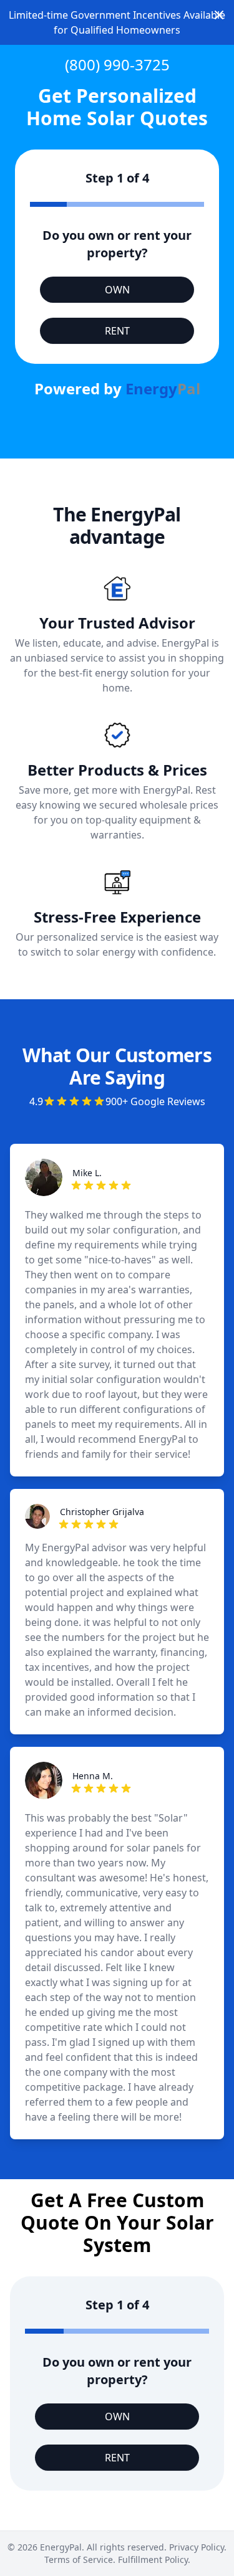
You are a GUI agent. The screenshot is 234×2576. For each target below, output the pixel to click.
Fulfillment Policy (153, 2559)
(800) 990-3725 (117, 64)
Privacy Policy (197, 2547)
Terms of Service (79, 2559)
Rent (117, 331)
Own (117, 290)
